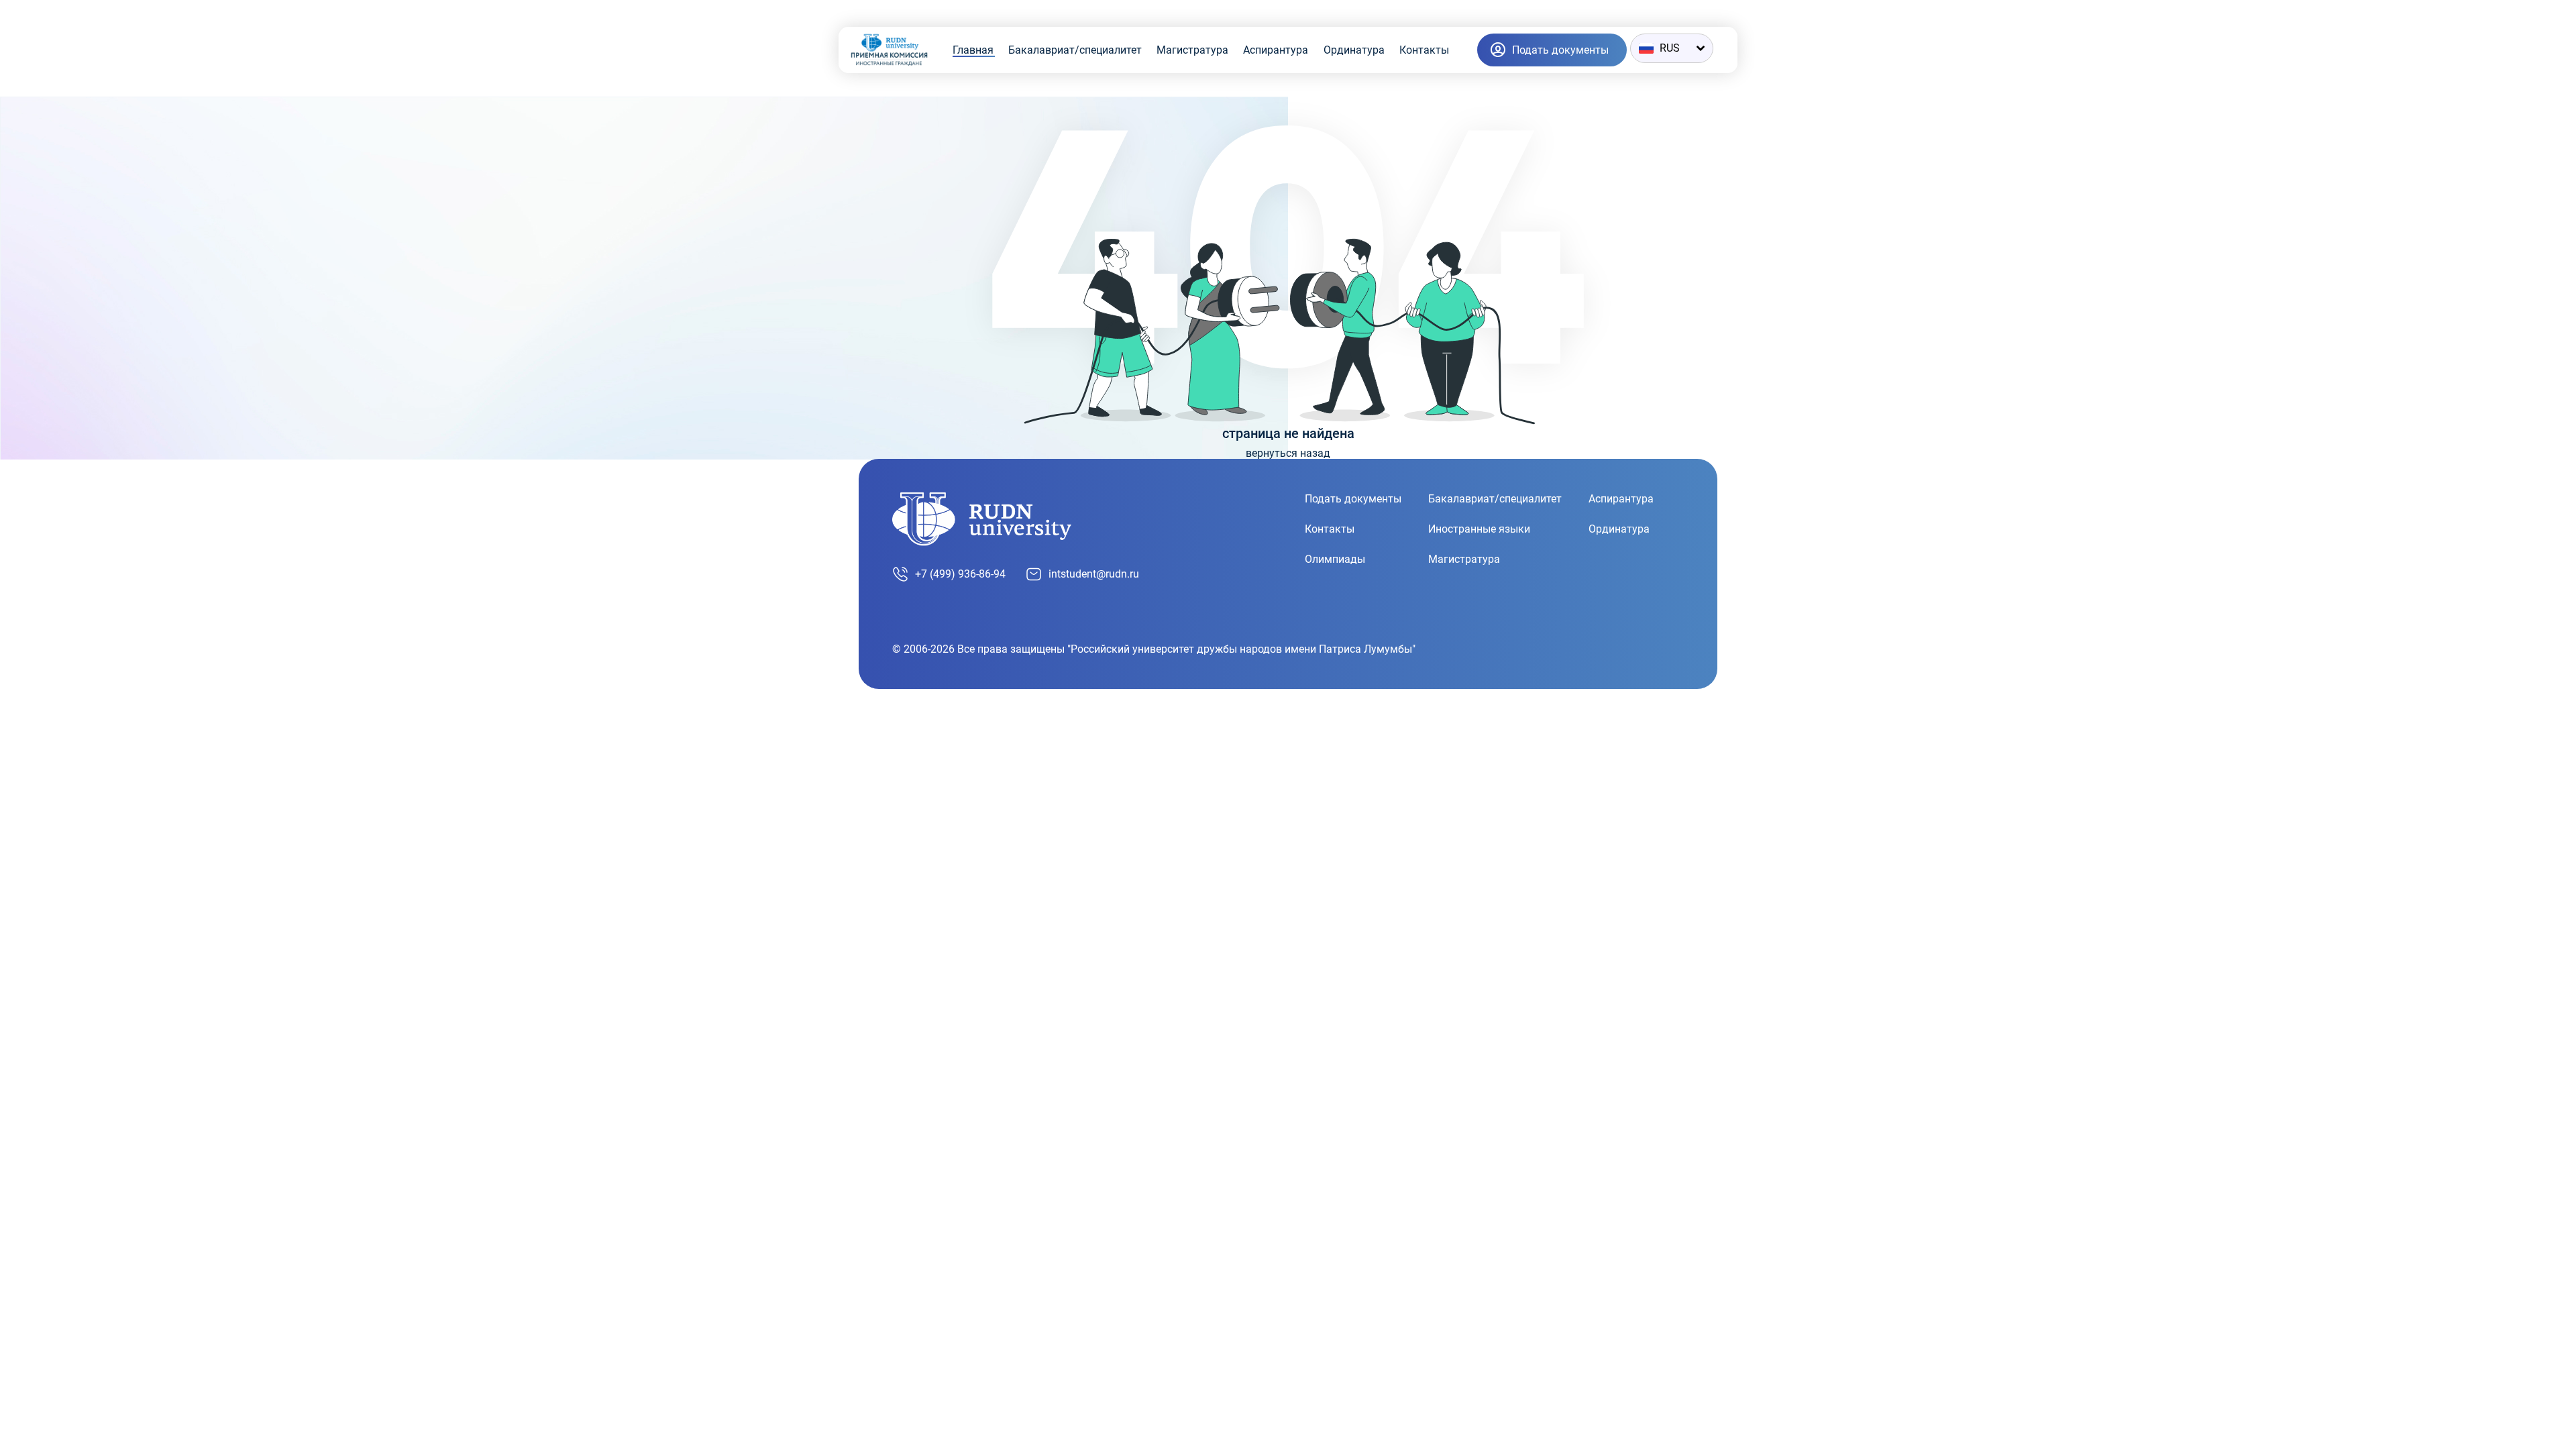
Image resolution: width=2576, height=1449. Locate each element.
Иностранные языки (1479, 529)
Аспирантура (1276, 50)
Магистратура (1192, 50)
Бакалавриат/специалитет (1075, 50)
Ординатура (1354, 50)
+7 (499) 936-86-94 (960, 574)
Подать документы (1353, 499)
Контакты (1424, 50)
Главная (973, 50)
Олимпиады (1335, 559)
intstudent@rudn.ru (1094, 574)
